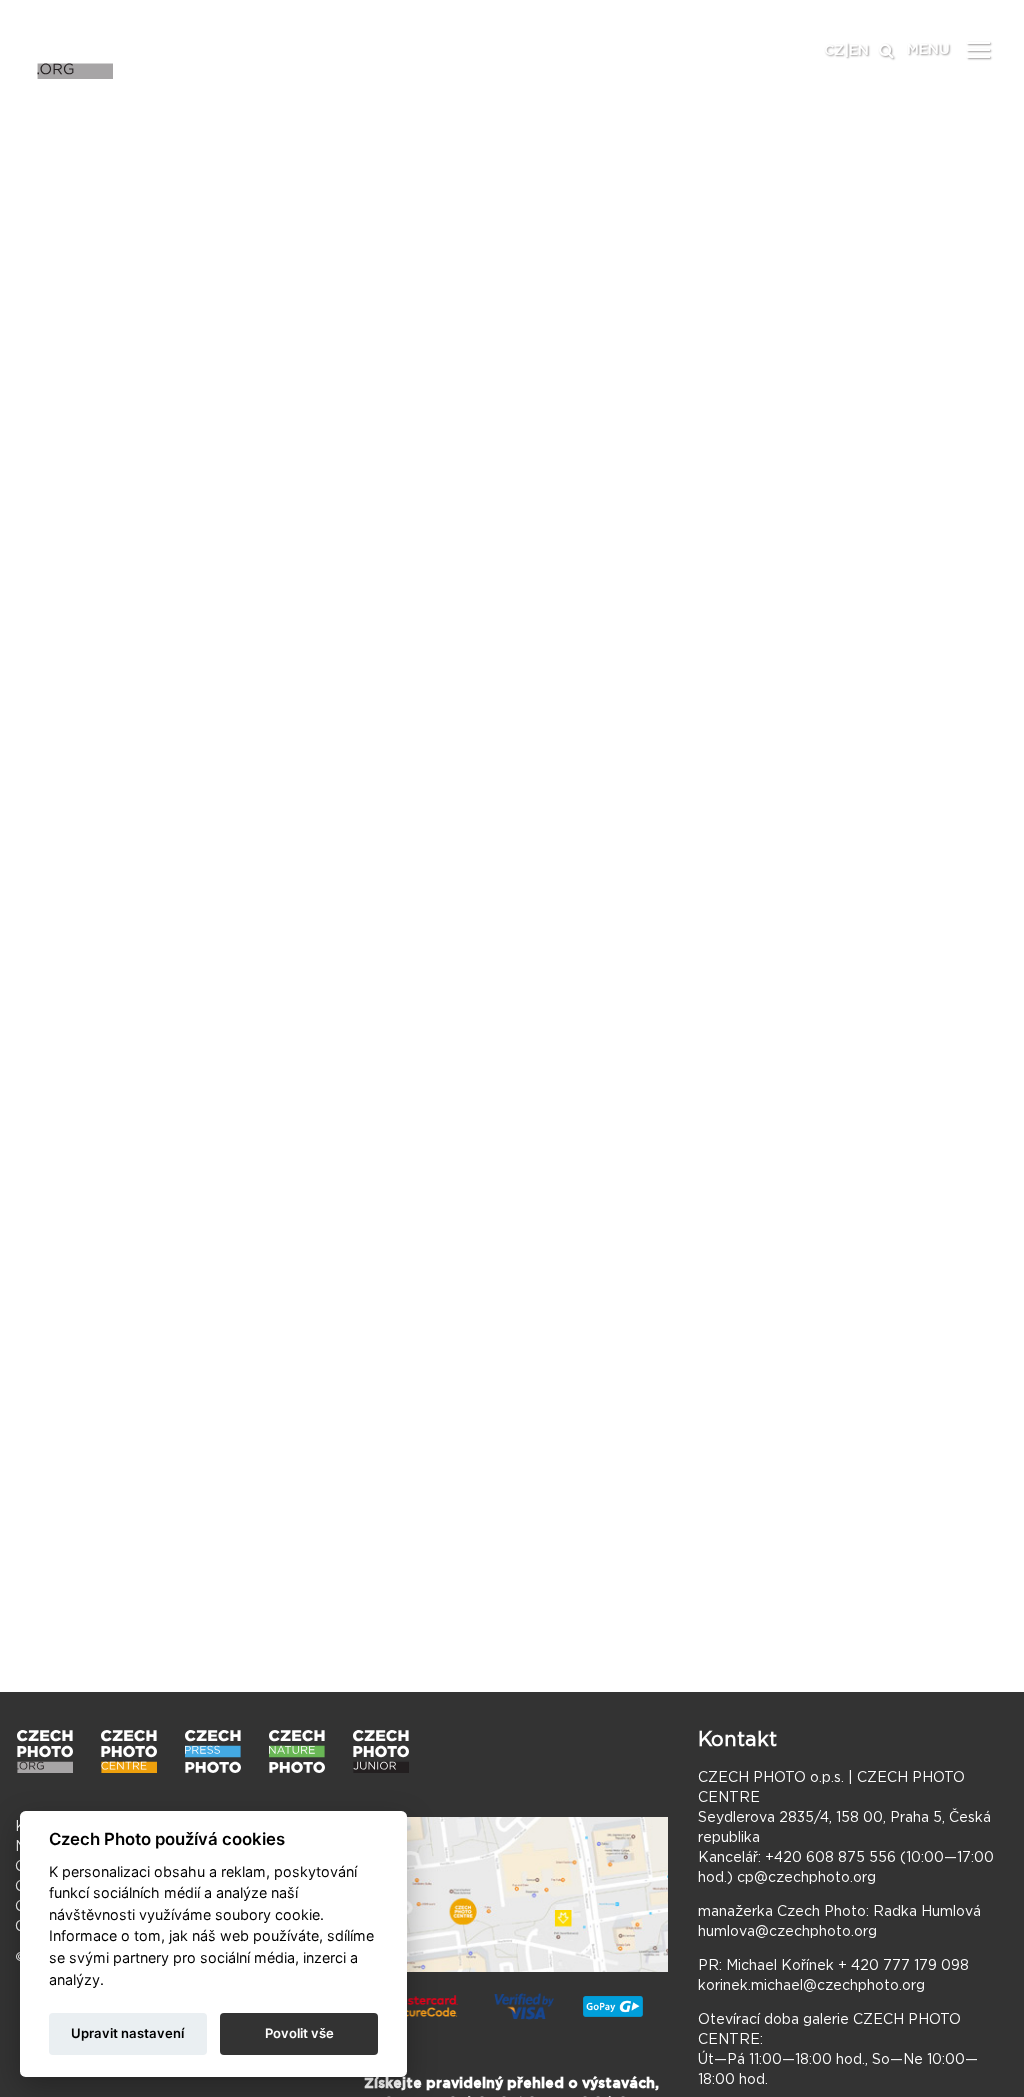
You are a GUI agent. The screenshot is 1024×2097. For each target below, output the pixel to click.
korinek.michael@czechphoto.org (811, 1986)
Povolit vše (299, 2033)
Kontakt (737, 1740)
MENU (928, 50)
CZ (834, 51)
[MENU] (979, 49)
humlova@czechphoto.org (787, 1932)
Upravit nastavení (127, 2033)
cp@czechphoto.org (806, 1878)
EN (859, 51)
